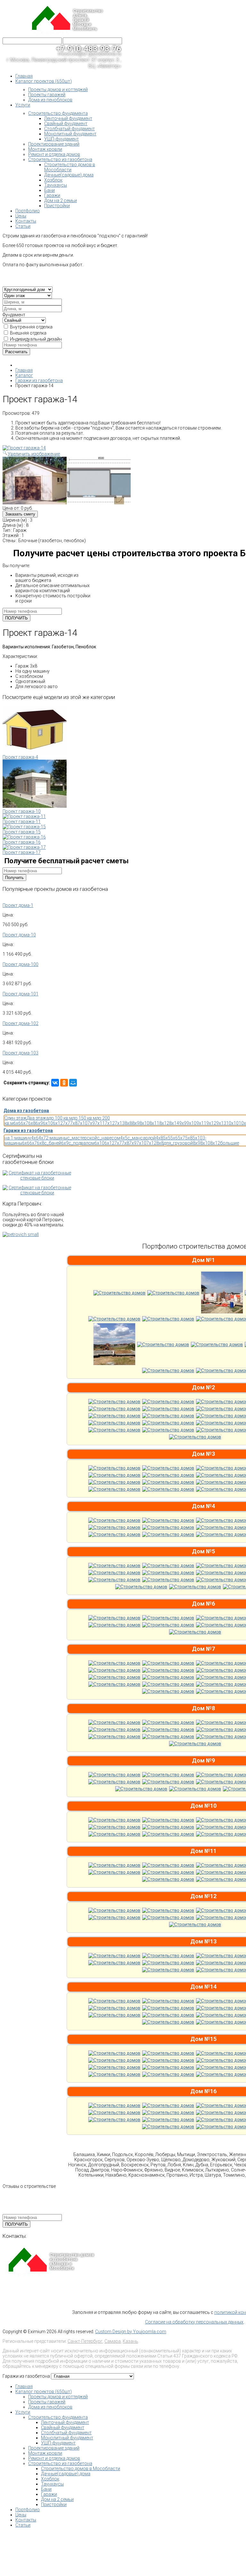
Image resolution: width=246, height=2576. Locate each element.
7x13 (120, 1123)
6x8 (32, 1123)
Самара (113, 2341)
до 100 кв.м (61, 1118)
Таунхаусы (52, 2484)
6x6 (17, 1123)
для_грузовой (178, 1143)
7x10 (82, 1123)
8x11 (154, 1123)
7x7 (66, 1123)
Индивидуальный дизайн (36, 339)
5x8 (189, 1138)
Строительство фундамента (58, 2417)
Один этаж (16, 1118)
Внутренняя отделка (31, 327)
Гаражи (49, 2494)
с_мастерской (82, 1138)
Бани (46, 2489)
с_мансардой (142, 1138)
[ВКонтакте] (55, 1083)
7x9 (91, 1123)
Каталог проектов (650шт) (44, 2392)
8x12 (164, 1123)
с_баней (53, 1143)
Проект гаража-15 (22, 832)
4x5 (124, 1138)
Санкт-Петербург (85, 2341)
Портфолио (28, 2510)
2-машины (57, 1138)
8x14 (174, 1123)
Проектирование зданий (54, 2448)
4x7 (42, 1138)
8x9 (136, 1123)
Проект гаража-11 (22, 822)
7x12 (110, 1123)
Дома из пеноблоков (50, 2407)
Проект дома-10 (19, 935)
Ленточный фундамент (65, 2422)
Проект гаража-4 (20, 757)
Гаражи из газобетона (28, 1130)
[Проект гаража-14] (35, 481)
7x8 (74, 1123)
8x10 (144, 1123)
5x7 (181, 1138)
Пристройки (54, 2504)
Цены (21, 2515)
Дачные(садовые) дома (66, 2474)
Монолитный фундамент (67, 2438)
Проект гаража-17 (22, 852)
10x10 (232, 1123)
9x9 (183, 1123)
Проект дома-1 (18, 905)
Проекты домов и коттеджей (58, 2397)
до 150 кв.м (84, 1118)
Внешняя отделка (28, 333)
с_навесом (109, 1138)
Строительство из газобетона (60, 2463)
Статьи (23, 2525)
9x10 (191, 1123)
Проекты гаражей (47, 2402)
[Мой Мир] (73, 1083)
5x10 (197, 1138)
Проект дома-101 (20, 994)
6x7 (25, 1123)
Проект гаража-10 (22, 811)
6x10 (48, 1123)
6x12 (58, 1123)
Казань (130, 2341)
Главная (24, 2386)
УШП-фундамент (58, 2443)
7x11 (100, 1123)
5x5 (167, 1138)
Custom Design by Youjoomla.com (131, 2332)
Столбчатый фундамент (66, 2433)
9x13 (221, 1123)
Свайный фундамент (63, 2427)
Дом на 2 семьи (57, 2499)
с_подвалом (82, 1143)
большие (230, 1143)
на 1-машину (18, 1138)
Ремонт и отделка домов (54, 2458)
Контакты (26, 2520)
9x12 (211, 1123)
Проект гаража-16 (22, 842)
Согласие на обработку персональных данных (194, 2322)
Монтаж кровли (45, 2453)
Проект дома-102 (20, 1023)
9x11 (201, 1123)
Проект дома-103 (20, 1053)
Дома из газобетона (26, 1111)
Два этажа (38, 1118)
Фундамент (14, 315)
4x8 (159, 1138)
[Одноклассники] (64, 1083)
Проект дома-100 (20, 964)
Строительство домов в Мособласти (81, 2469)
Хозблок (50, 2479)
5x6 (174, 1138)
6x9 (39, 1123)
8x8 (128, 1123)
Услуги (23, 2412)
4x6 (35, 1138)
